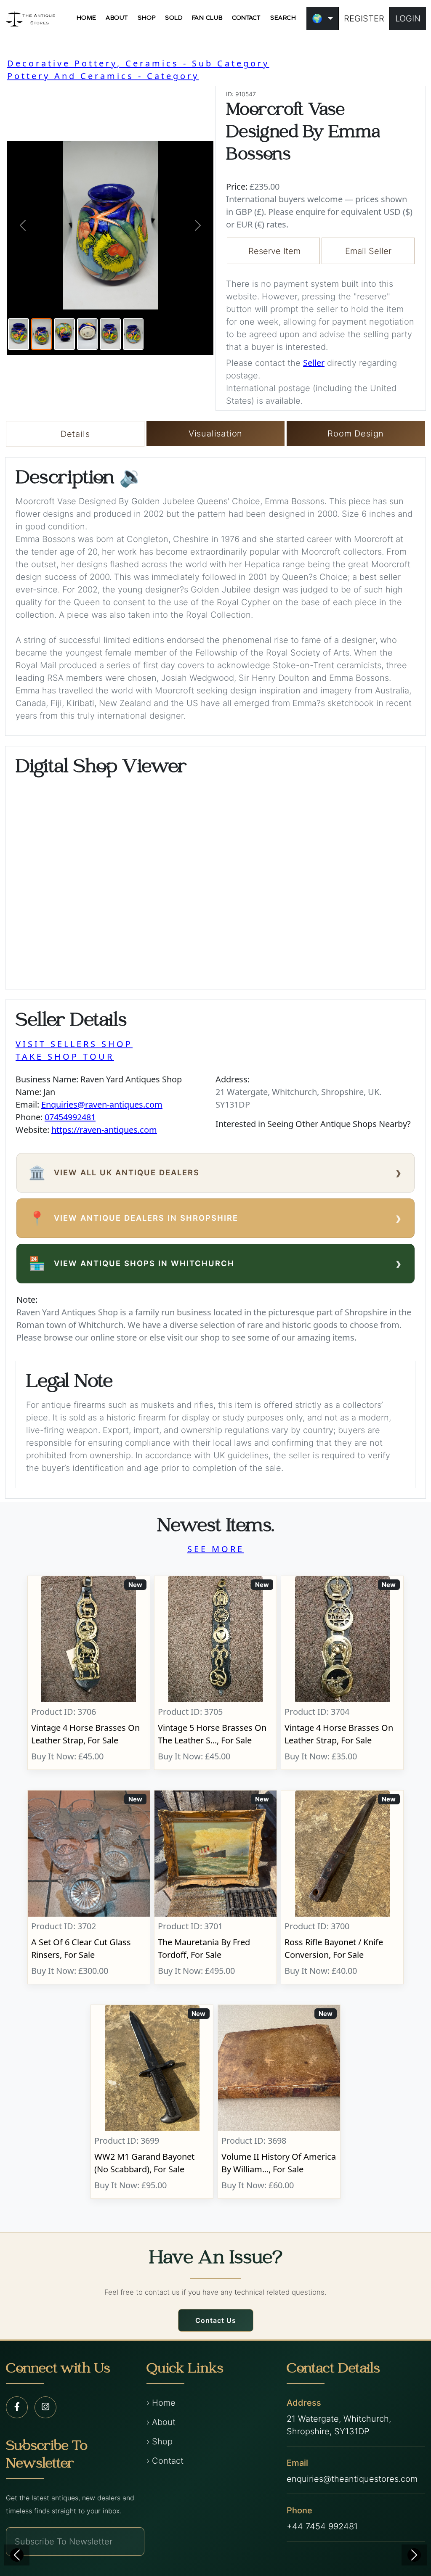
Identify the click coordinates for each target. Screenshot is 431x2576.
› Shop (160, 2441)
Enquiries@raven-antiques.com (102, 1104)
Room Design (356, 434)
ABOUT (117, 18)
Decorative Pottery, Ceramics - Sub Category (138, 63)
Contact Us (216, 2320)
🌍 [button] (317, 19)
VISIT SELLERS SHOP (74, 1044)
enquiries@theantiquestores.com (352, 2479)
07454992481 (70, 1117)
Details (75, 434)
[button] (23, 225)
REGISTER (364, 19)
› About (161, 2422)
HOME (86, 18)
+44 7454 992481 (322, 2526)
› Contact (165, 2461)
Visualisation (215, 434)
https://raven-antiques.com (104, 1130)
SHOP (147, 18)
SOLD (174, 18)
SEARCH (283, 18)
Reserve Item (274, 251)
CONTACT (246, 18)
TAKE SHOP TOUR (65, 1057)
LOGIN (408, 19)
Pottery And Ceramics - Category (103, 76)
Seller (314, 363)
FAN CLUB (207, 18)
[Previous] (17, 2555)
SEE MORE (216, 1549)
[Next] (414, 2555)
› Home (161, 2403)
